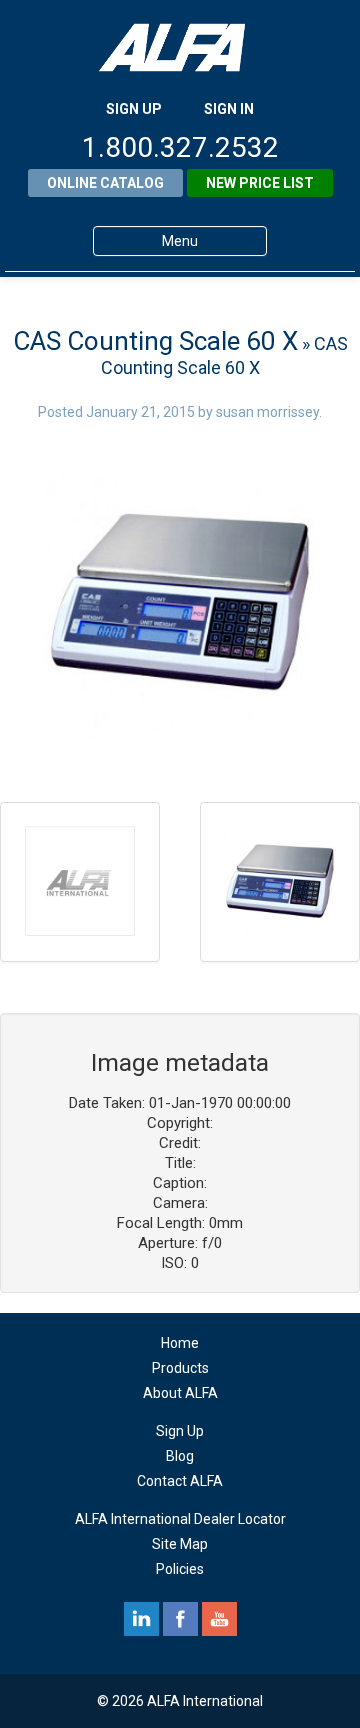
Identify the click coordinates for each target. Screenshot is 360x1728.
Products (180, 1368)
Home (180, 1343)
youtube (219, 1619)
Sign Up (180, 1431)
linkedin (141, 1619)
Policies (180, 1569)
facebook (180, 1619)
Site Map (180, 1544)
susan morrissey (267, 412)
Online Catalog (105, 183)
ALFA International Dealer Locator (180, 1519)
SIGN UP (134, 109)
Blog (180, 1456)
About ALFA (180, 1393)
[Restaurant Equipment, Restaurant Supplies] (180, 47)
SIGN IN (229, 109)
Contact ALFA (180, 1481)
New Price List (260, 183)
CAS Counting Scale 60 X (155, 341)
